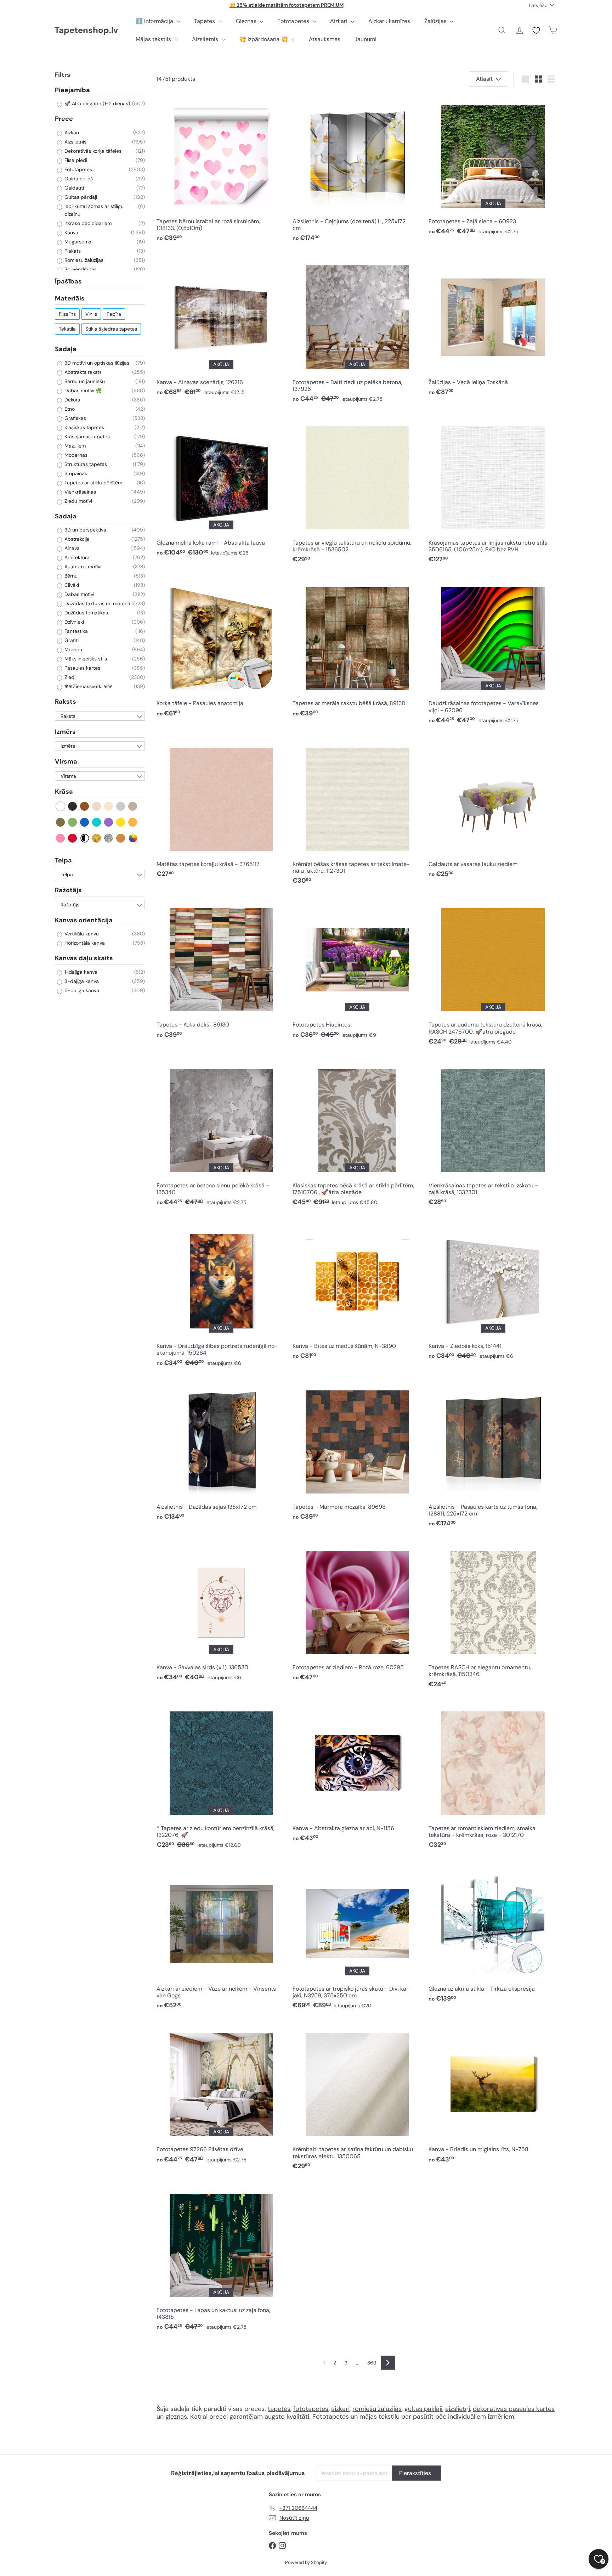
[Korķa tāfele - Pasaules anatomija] (221, 649)
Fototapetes (294, 21)
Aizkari (339, 21)
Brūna (85, 806)
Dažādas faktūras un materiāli (98, 604)
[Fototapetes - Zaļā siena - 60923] (493, 167)
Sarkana (73, 838)
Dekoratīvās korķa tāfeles (92, 151)
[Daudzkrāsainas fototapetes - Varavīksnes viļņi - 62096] (493, 653)
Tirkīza (97, 822)
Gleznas (247, 21)
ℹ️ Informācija (155, 21)
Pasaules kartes (82, 668)
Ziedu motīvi (78, 501)
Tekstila (67, 329)
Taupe (133, 806)
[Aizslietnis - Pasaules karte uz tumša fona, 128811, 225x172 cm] (493, 1456)
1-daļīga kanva (80, 972)
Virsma (66, 762)
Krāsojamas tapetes (86, 437)
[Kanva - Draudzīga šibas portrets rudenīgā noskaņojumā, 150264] (221, 1295)
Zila (85, 822)
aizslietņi (458, 2409)
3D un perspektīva (85, 530)
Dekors (72, 400)
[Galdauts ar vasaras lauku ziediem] (493, 810)
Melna (73, 806)
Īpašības (68, 281)
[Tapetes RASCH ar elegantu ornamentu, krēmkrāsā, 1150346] (493, 1617)
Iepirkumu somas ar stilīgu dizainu (93, 210)
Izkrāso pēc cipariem (87, 223)
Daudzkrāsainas (133, 838)
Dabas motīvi (79, 595)
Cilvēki (71, 585)
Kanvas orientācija (84, 920)
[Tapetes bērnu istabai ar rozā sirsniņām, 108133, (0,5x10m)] (221, 171)
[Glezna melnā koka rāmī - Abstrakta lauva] (221, 488)
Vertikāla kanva (81, 934)
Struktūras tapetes (85, 464)
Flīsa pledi (75, 160)
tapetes (279, 2409)
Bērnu (70, 576)
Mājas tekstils (154, 39)
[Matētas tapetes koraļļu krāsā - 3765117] (221, 810)
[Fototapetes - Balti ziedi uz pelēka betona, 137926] (357, 331)
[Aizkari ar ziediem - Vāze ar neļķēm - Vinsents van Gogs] (221, 1938)
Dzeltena (121, 822)
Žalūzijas (436, 21)
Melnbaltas (85, 838)
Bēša (97, 806)
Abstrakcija (76, 539)
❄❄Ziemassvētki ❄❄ (88, 687)
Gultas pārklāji (80, 197)
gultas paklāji (423, 2409)
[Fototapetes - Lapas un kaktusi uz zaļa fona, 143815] (221, 2259)
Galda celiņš (78, 179)
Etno (69, 409)
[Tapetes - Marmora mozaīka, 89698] (357, 1452)
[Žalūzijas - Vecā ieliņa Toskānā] (493, 328)
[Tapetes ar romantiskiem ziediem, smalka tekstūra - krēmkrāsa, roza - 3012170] (493, 1777)
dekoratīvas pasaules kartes (514, 2409)
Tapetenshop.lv (86, 30)
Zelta (97, 838)
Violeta (109, 822)
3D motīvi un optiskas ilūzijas (96, 363)
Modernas (75, 455)
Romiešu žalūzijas (83, 260)
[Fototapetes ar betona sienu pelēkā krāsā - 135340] (221, 1134)
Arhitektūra (76, 558)
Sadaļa (66, 349)
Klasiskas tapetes (84, 427)
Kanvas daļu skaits (84, 958)
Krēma (109, 806)
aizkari (340, 2409)
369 (372, 2363)
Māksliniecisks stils (85, 659)
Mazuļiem (74, 446)
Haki (61, 822)
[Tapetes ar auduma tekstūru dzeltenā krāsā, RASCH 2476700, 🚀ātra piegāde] (493, 974)
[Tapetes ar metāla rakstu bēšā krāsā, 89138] (357, 649)
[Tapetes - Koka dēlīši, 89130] (221, 971)
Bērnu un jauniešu (84, 381)
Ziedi (69, 677)
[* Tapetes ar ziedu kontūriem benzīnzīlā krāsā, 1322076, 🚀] (221, 1777)
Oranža (133, 822)
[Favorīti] (536, 30)
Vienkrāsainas (80, 492)
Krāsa (64, 792)
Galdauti (73, 188)
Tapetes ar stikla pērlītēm (93, 483)
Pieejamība (72, 90)
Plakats (72, 251)
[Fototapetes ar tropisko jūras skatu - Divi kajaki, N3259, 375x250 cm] (357, 1938)
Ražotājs (68, 890)
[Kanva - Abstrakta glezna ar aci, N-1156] (357, 1774)
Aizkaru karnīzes (389, 21)
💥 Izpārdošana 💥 (264, 39)
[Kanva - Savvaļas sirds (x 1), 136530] (221, 1613)
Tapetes (205, 21)
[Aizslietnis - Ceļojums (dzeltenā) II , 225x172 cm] (357, 171)
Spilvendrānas (80, 269)
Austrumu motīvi (82, 567)
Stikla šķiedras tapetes (111, 329)
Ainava (71, 549)
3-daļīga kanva (81, 981)
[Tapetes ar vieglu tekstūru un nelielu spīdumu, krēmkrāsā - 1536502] (357, 492)
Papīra (114, 314)
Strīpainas (75, 473)
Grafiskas (75, 418)
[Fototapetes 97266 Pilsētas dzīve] (221, 2095)
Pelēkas (121, 806)
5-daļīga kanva (81, 990)
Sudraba (109, 838)
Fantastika (75, 631)
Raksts (66, 702)
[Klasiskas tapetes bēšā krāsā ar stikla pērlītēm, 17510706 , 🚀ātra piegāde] (357, 1134)
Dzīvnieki (73, 622)
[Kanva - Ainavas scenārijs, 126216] (221, 328)
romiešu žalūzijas (377, 2409)
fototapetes (311, 2409)
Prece (64, 119)
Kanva (71, 232)
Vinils (91, 314)
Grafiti (71, 641)
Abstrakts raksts (82, 372)
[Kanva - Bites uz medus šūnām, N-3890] (357, 1292)
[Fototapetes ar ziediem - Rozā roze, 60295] (357, 1613)
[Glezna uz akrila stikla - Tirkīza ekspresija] (493, 1935)
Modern (73, 650)
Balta (61, 806)
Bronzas (121, 838)
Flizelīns (67, 314)
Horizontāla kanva (84, 943)
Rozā (61, 838)
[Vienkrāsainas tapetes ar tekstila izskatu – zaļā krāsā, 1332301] (493, 1134)
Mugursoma (77, 242)
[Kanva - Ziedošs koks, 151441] (493, 1292)
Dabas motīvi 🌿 (82, 390)
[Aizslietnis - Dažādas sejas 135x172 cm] (221, 1452)
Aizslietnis (206, 39)
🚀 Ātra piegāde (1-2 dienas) (97, 104)
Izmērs (65, 732)
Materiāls (70, 299)
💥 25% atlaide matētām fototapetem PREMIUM (287, 5)
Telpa (63, 860)
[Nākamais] (388, 2363)
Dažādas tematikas (86, 613)
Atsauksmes (325, 39)
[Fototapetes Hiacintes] (357, 971)
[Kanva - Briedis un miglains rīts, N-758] (493, 2095)
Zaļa (73, 822)
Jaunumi (365, 39)
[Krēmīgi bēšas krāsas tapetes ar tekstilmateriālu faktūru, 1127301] (357, 813)
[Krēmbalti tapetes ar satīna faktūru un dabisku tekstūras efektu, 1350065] (357, 2099)
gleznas (176, 2417)
